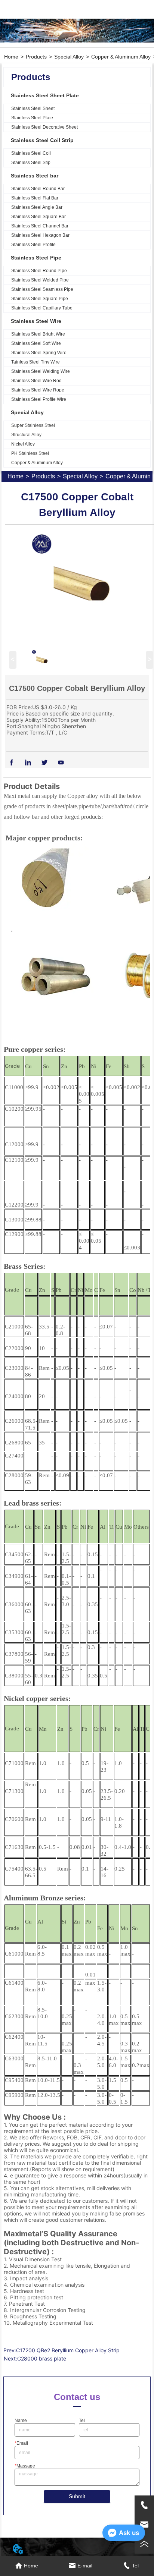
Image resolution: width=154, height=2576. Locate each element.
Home (11, 57)
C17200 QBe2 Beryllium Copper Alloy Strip (68, 2350)
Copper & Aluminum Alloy (121, 57)
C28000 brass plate (42, 2358)
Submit (77, 2496)
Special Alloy (69, 57)
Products (36, 57)
